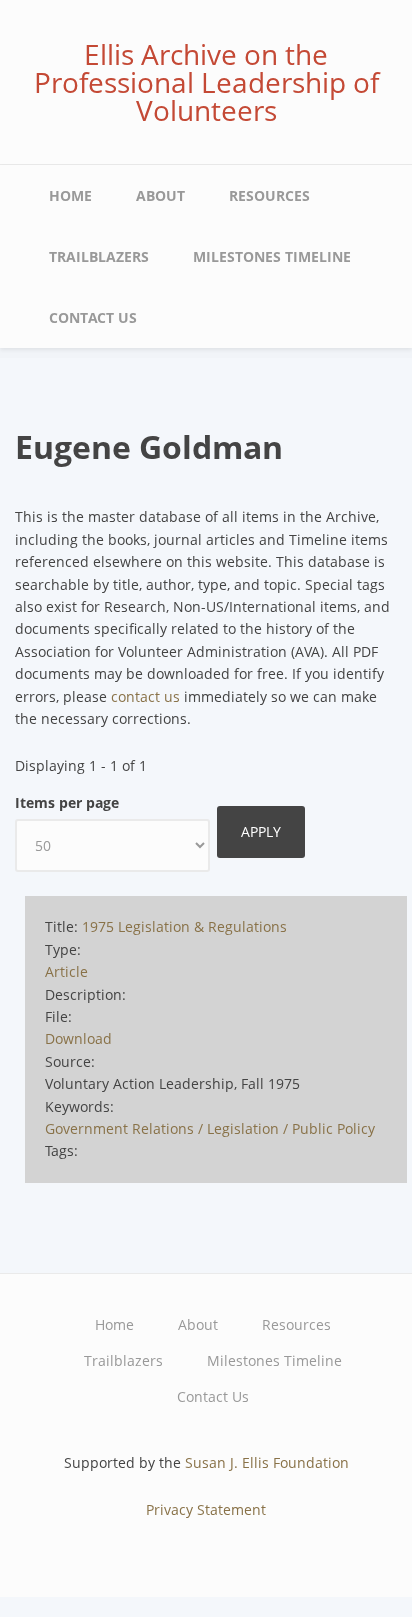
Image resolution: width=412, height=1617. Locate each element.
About (160, 195)
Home (70, 195)
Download (78, 1038)
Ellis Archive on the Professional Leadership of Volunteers (206, 82)
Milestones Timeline (272, 256)
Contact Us (93, 317)
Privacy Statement (206, 1509)
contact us (145, 696)
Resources (269, 195)
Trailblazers (99, 256)
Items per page (67, 802)
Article (66, 971)
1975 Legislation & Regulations (184, 926)
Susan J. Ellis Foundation (267, 1462)
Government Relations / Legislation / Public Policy (210, 1128)
